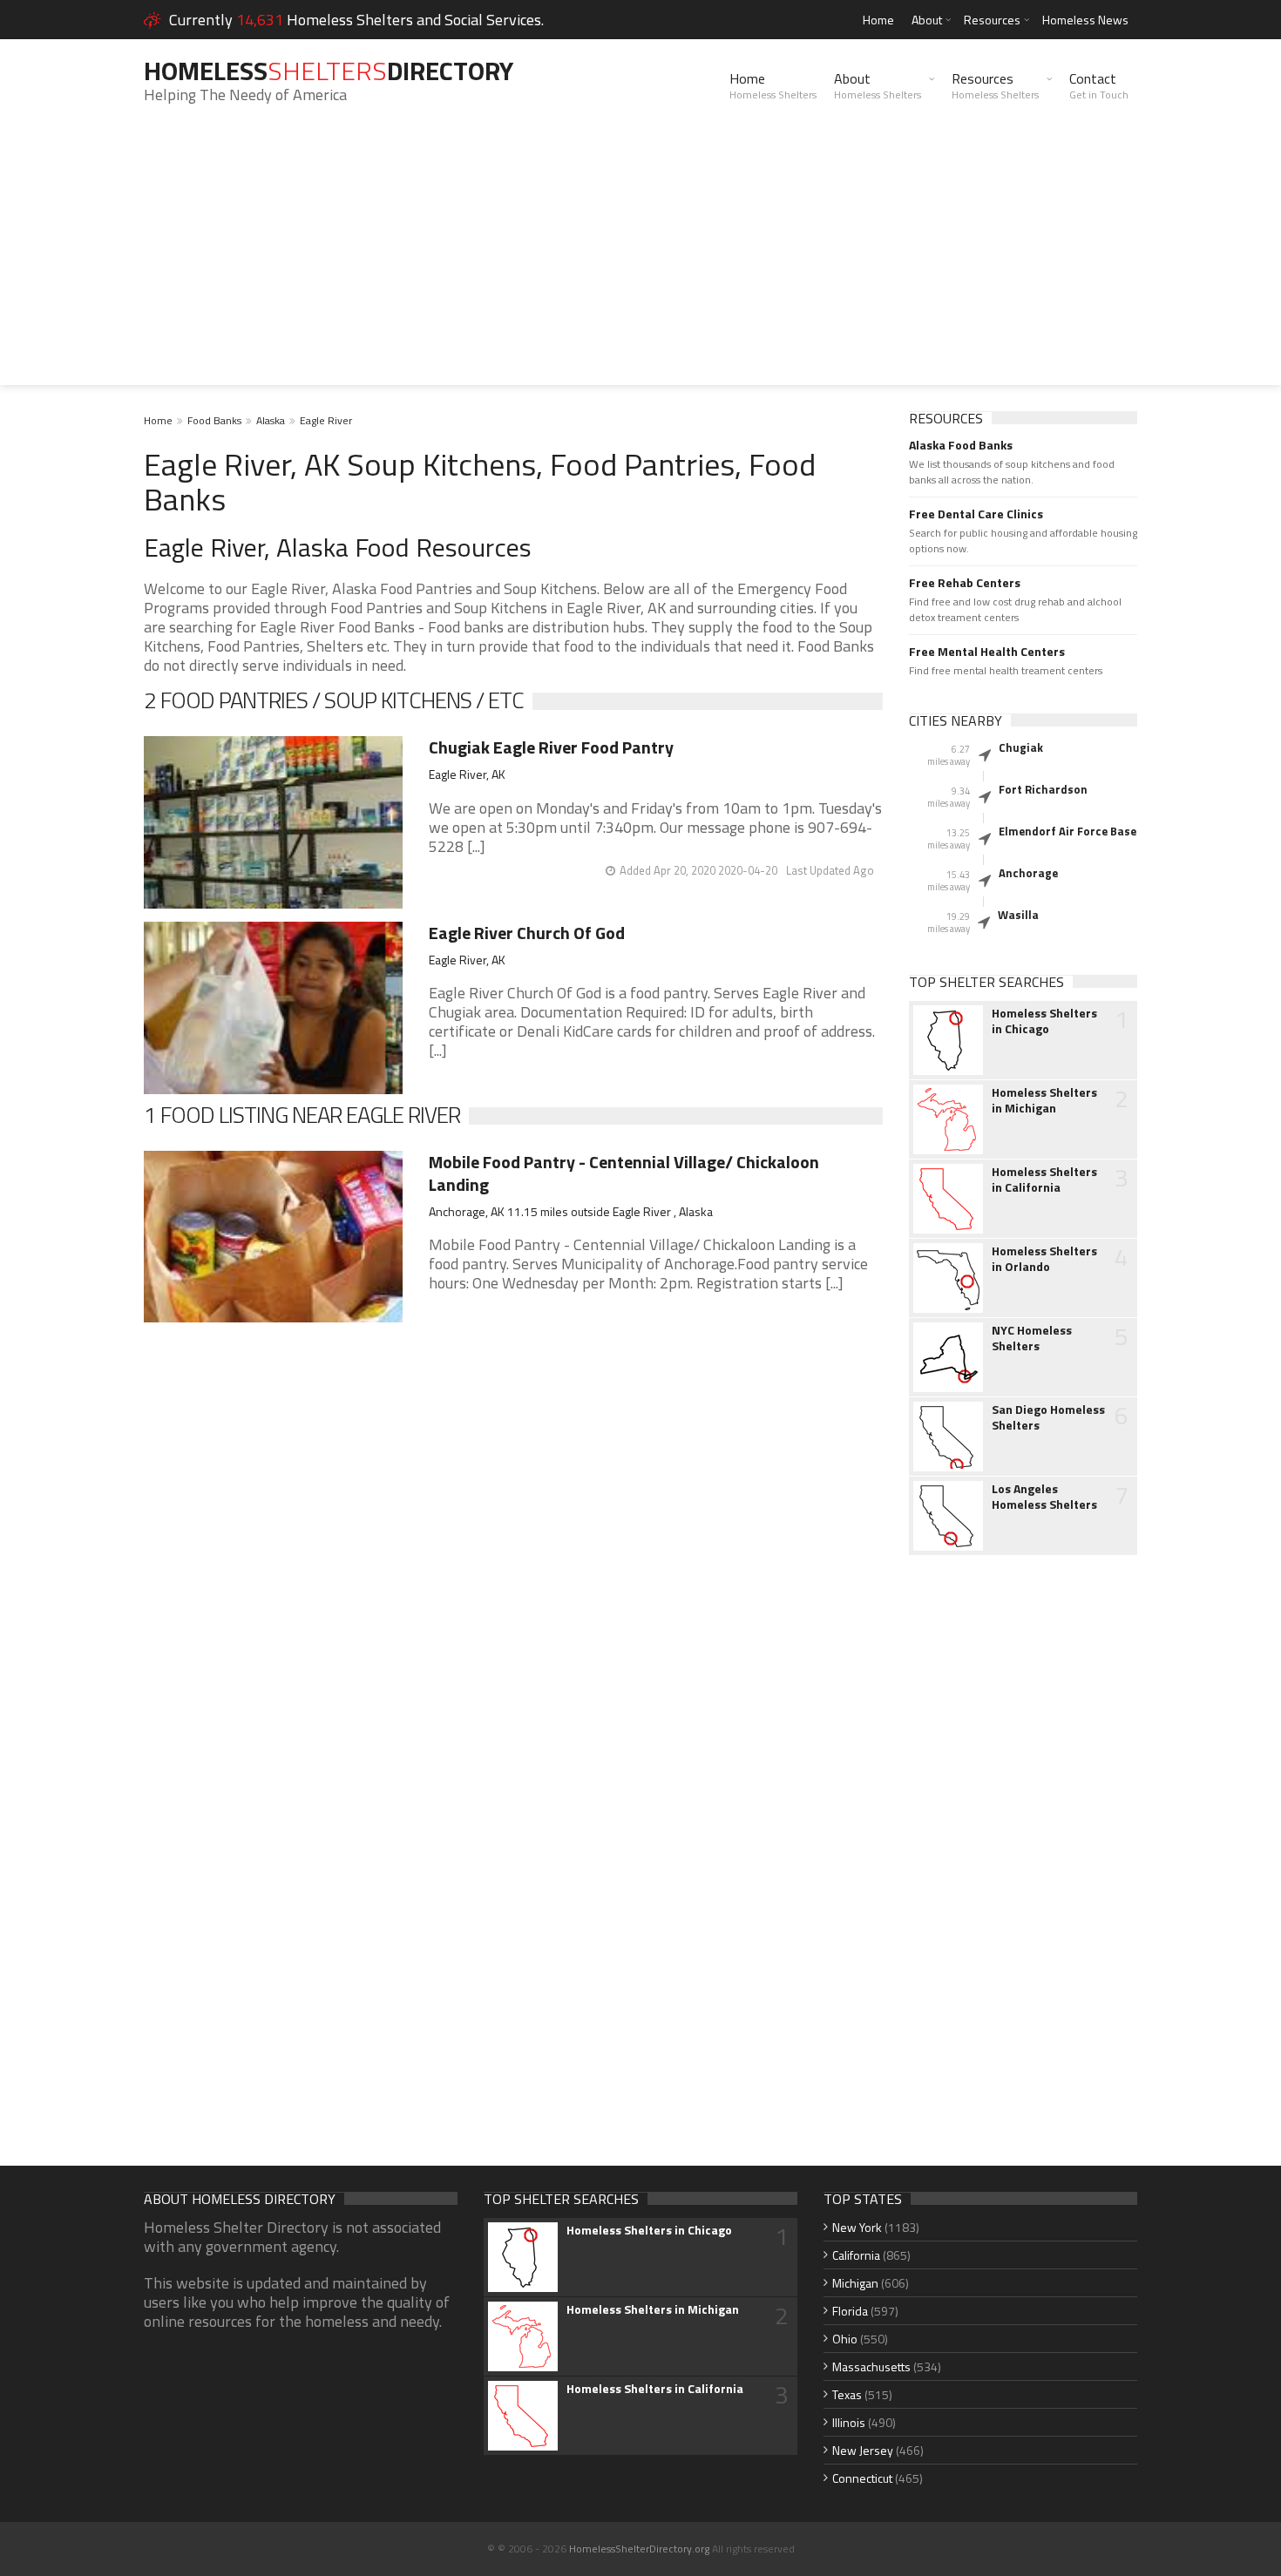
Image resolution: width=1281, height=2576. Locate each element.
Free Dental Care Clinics (976, 514)
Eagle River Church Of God (527, 933)
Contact (1099, 85)
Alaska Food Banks (961, 445)
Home (878, 20)
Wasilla (1018, 915)
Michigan (855, 2283)
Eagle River (326, 420)
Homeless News (1085, 20)
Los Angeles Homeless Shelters (1044, 1497)
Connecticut (862, 2478)
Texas (847, 2394)
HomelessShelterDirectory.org (639, 2549)
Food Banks (214, 420)
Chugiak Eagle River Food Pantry (551, 747)
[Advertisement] (640, 263)
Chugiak (1021, 747)
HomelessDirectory (329, 71)
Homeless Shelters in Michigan (1044, 1100)
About (927, 20)
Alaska (271, 420)
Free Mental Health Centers (987, 652)
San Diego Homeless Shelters (1048, 1417)
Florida (850, 2311)
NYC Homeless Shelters (1032, 1338)
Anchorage (1028, 873)
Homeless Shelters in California (1044, 1180)
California (856, 2255)
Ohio (845, 2339)
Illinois (849, 2422)
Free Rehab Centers (965, 583)
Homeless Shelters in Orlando (1044, 1259)
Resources (992, 20)
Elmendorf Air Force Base (1067, 831)
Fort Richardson (1043, 789)
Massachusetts (871, 2366)
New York (857, 2227)
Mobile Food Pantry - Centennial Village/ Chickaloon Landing (624, 1173)
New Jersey (863, 2450)
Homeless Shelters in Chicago (1044, 1021)
